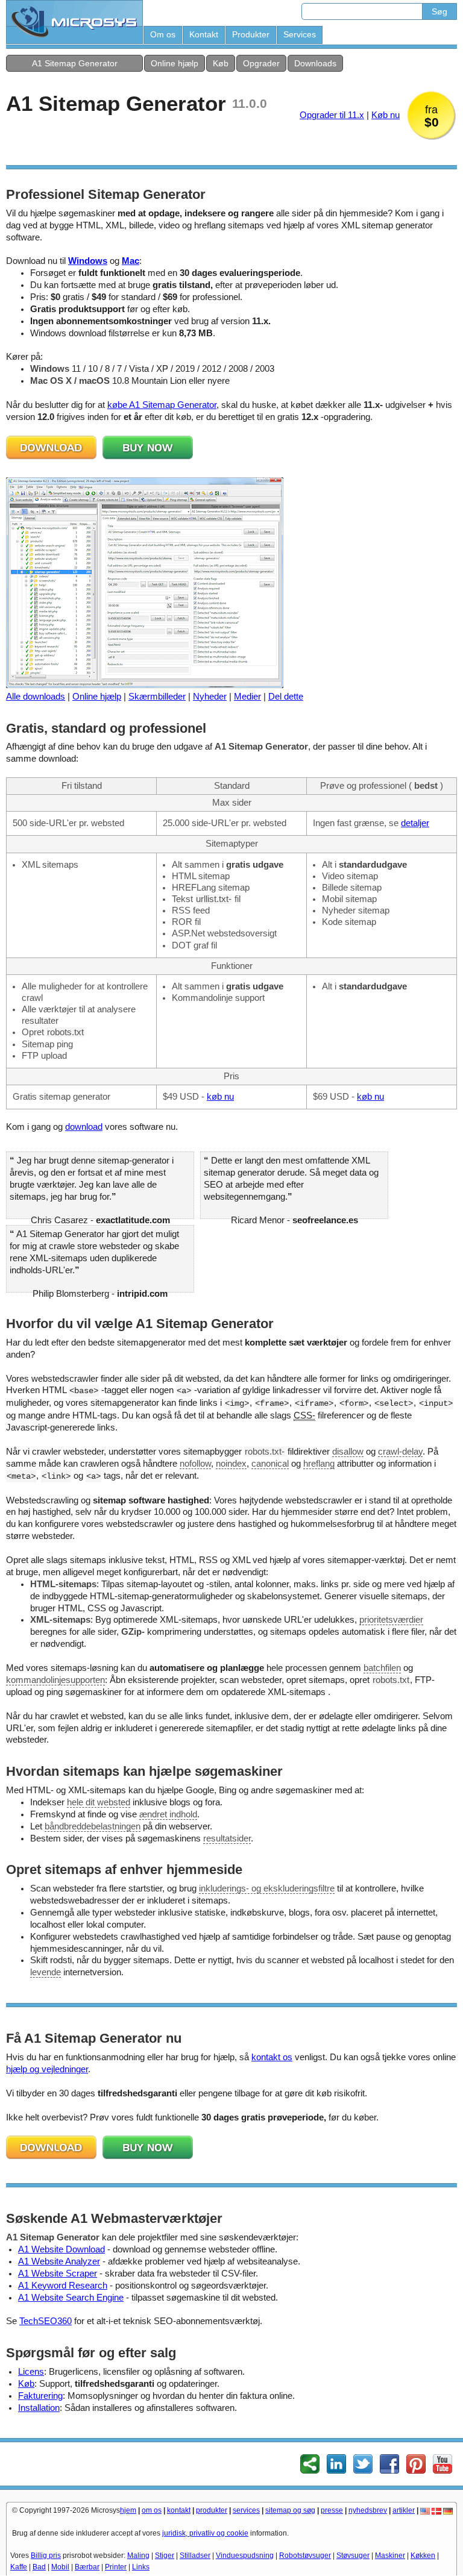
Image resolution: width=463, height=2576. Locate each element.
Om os (163, 34)
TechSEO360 (46, 2321)
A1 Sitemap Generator (75, 63)
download (84, 1127)
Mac (131, 261)
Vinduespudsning (245, 2556)
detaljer (415, 823)
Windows (88, 261)
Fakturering (40, 2396)
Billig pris (46, 2556)
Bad (39, 2567)
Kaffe (19, 2567)
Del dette (286, 697)
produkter (212, 2510)
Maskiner (390, 2556)
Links (141, 2567)
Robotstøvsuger (305, 2556)
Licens (31, 2372)
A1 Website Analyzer (59, 2261)
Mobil (60, 2567)
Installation (39, 2408)
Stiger (165, 2556)
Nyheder (210, 697)
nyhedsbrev (368, 2510)
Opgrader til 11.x (332, 115)
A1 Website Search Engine (71, 2298)
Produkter (251, 34)
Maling (138, 2556)
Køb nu (386, 115)
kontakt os (272, 2057)
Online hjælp (175, 63)
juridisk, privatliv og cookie (205, 2533)
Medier (247, 697)
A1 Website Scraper (58, 2274)
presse (332, 2510)
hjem (128, 2510)
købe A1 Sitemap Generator (162, 405)
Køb (221, 63)
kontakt (179, 2510)
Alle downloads (36, 697)
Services (300, 34)
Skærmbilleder (157, 697)
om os (152, 2510)
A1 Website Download (61, 2249)
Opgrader (261, 63)
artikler (404, 2510)
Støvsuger (353, 2556)
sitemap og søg (290, 2510)
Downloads (315, 63)
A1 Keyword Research (63, 2286)
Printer (116, 2567)
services (246, 2510)
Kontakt (204, 34)
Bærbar (87, 2567)
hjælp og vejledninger (47, 2069)
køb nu (220, 1097)
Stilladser (195, 2556)
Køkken (423, 2556)
